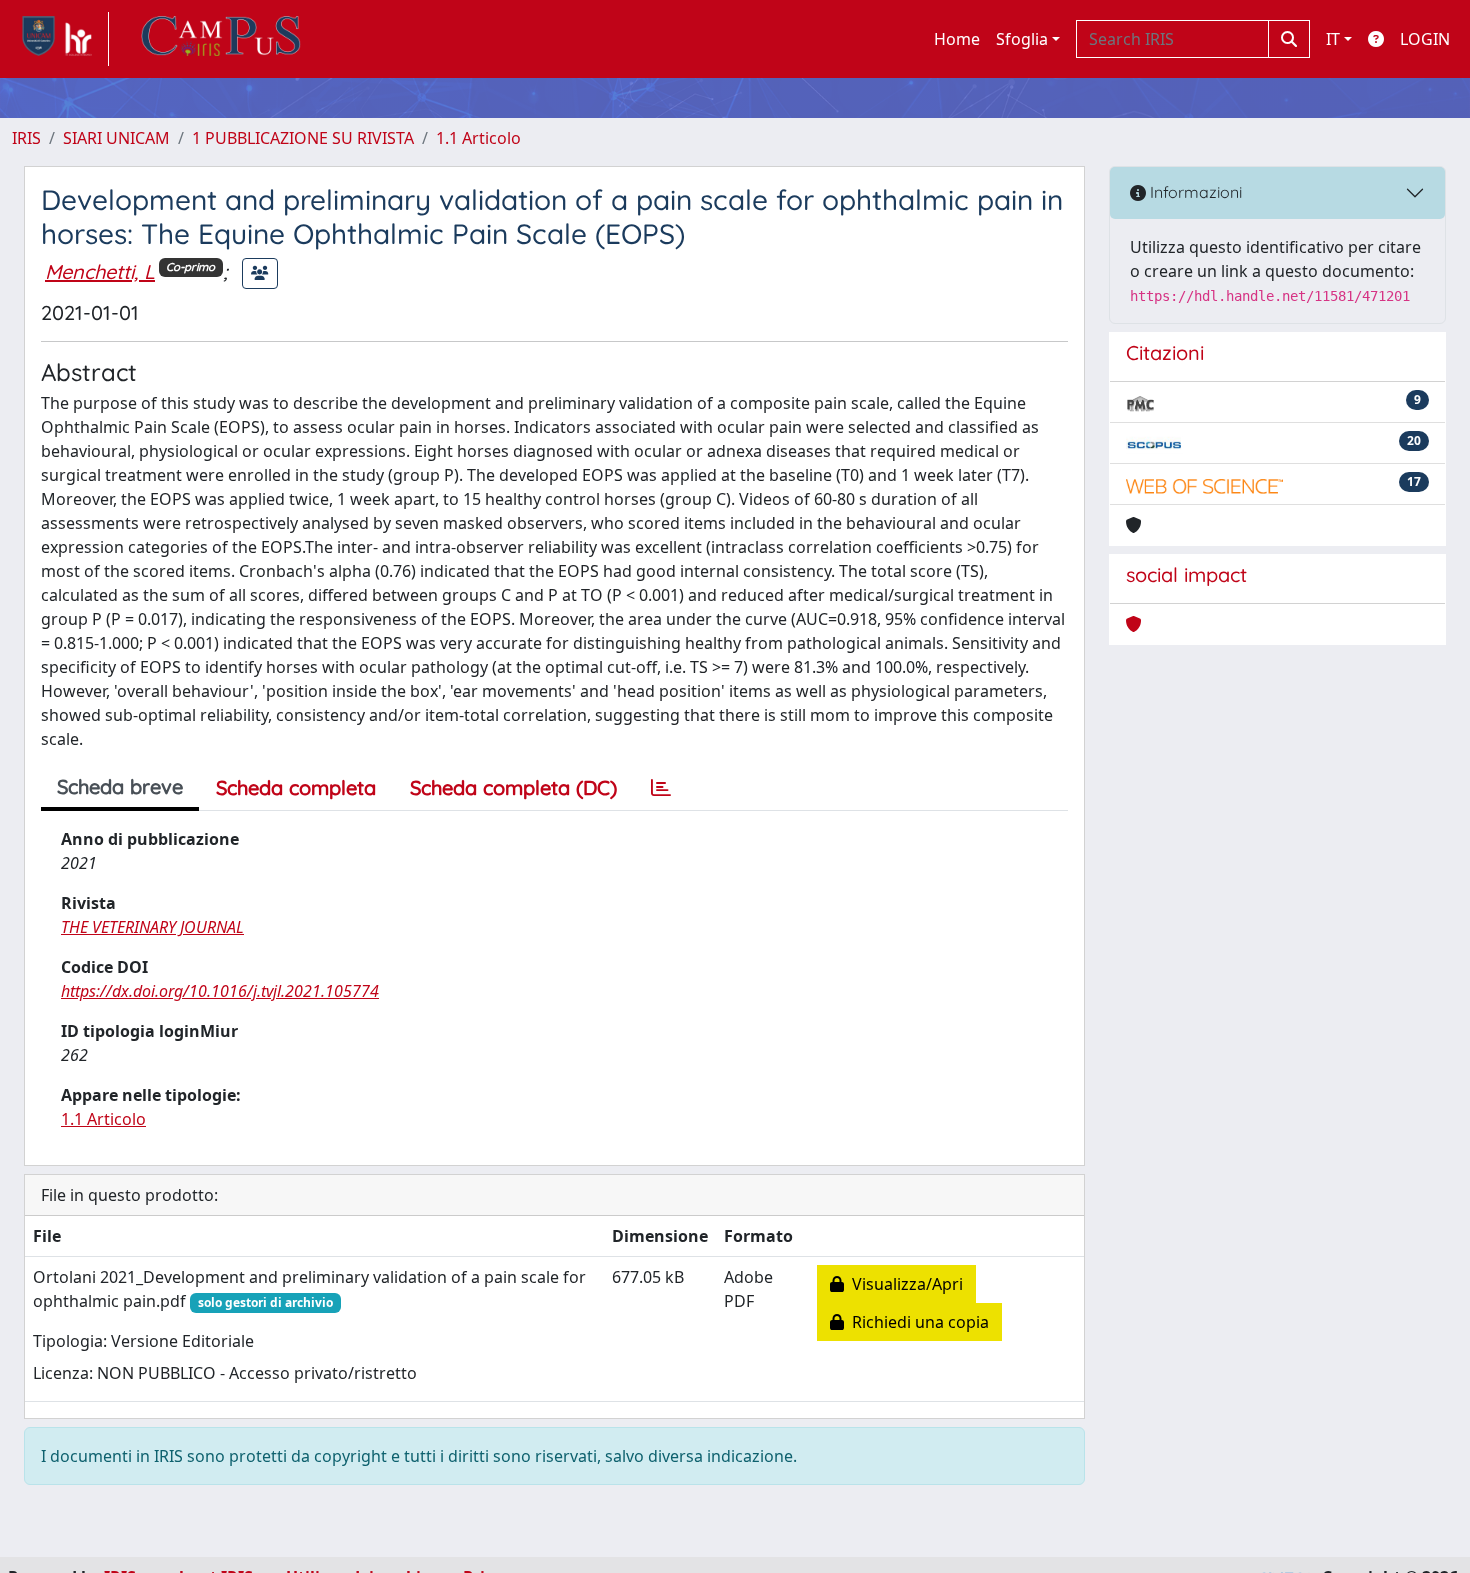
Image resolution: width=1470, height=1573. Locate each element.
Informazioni (1194, 192)
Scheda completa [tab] (296, 787)
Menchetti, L (100, 271)
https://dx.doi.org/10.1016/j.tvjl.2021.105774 (220, 991)
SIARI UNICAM (116, 138)
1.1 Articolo (478, 138)
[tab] (661, 788)
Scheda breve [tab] (120, 786)
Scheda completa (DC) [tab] (513, 787)
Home (957, 39)
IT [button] (1333, 39)
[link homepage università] (221, 39)
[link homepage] (60, 39)
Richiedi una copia (916, 1322)
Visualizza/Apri (903, 1284)
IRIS (26, 138)
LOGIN (1425, 39)
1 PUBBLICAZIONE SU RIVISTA (303, 138)
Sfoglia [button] (1022, 39)
